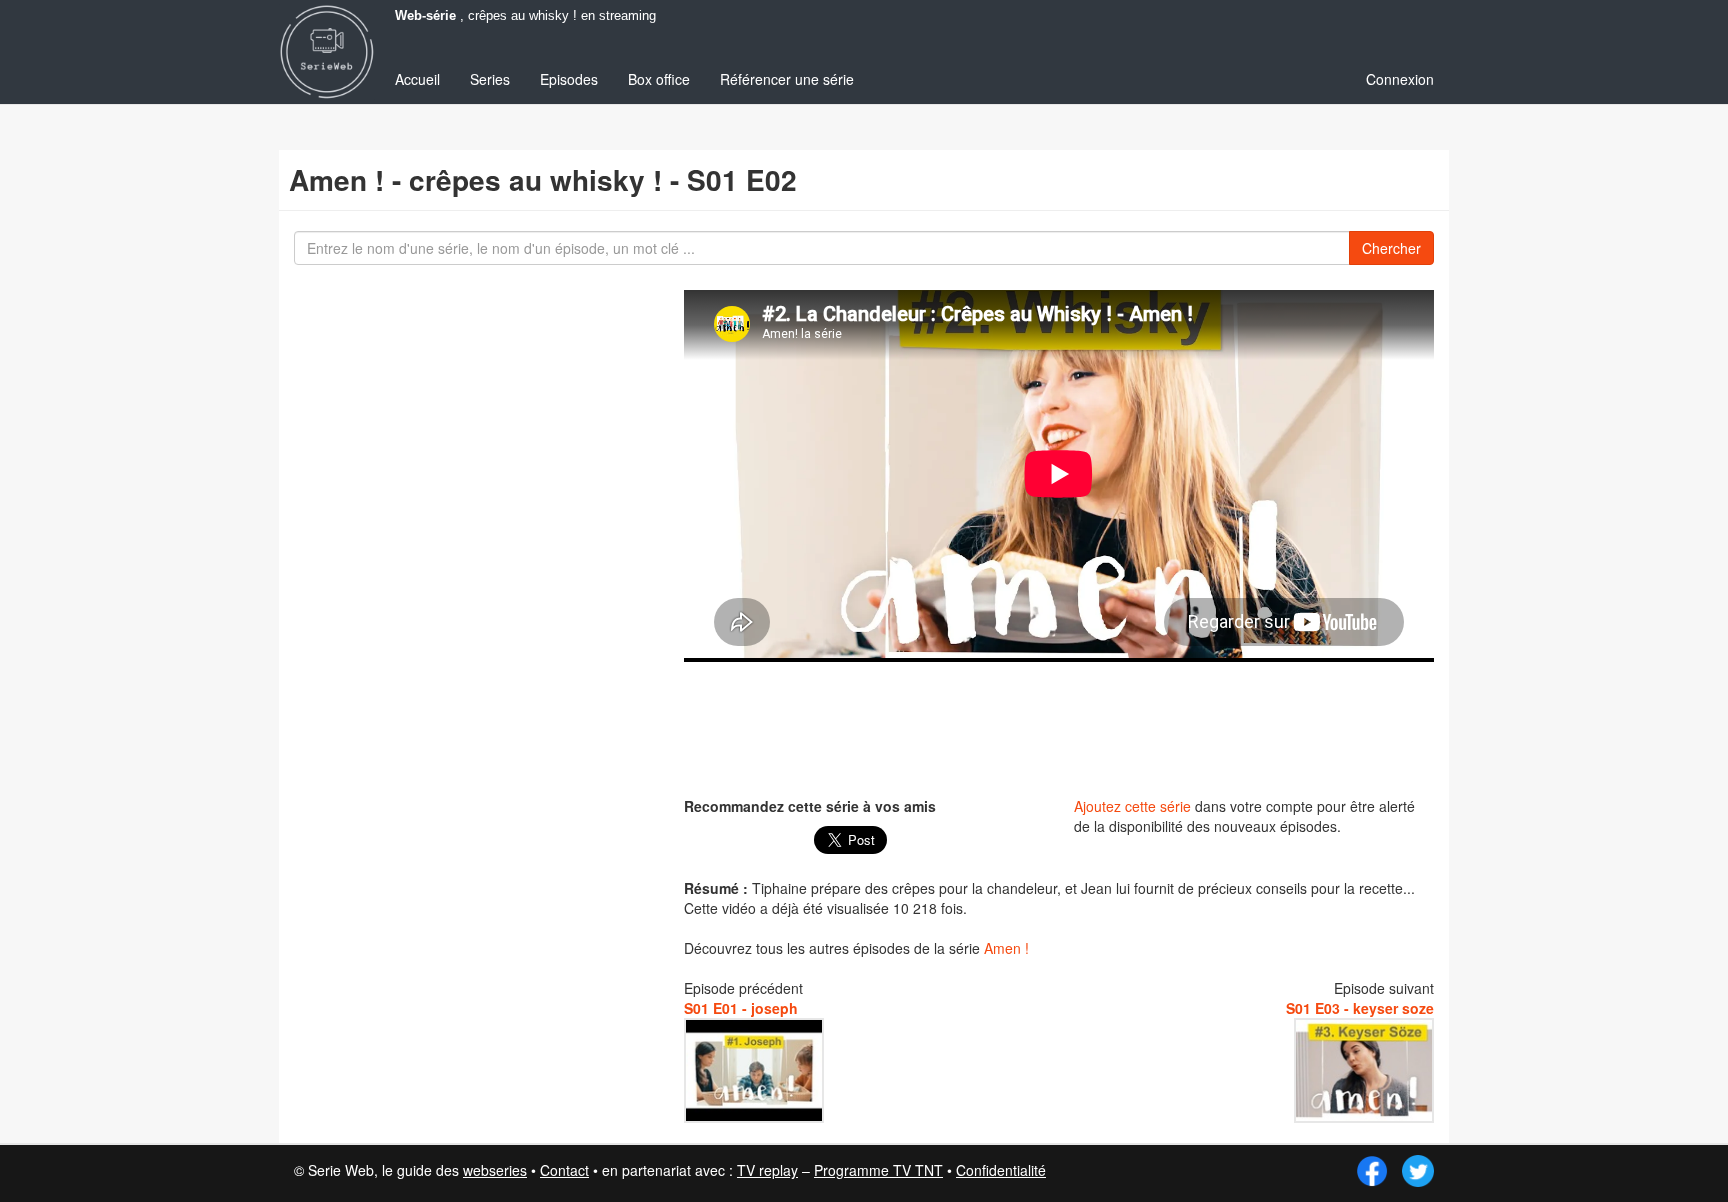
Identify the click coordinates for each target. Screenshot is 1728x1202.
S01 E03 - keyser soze (1360, 1008)
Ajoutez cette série (1132, 806)
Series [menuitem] (490, 79)
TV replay (767, 1170)
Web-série (425, 16)
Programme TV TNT (878, 1170)
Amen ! (1006, 948)
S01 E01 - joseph (741, 1008)
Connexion (1400, 79)
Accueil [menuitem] (417, 79)
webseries (495, 1170)
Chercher (1391, 248)
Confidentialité (1001, 1170)
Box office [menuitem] (659, 79)
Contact (564, 1170)
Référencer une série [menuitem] (787, 79)
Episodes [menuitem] (569, 79)
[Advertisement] (1059, 727)
